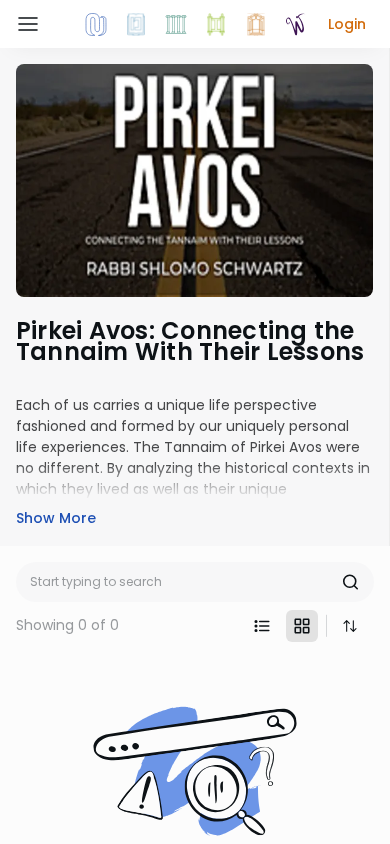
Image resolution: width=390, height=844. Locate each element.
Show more (56, 518)
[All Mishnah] (136, 24)
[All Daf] (256, 24)
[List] (262, 626)
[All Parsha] (216, 24)
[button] (347, 24)
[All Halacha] (176, 24)
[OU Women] (296, 24)
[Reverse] (350, 626)
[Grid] (302, 626)
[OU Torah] (96, 24)
